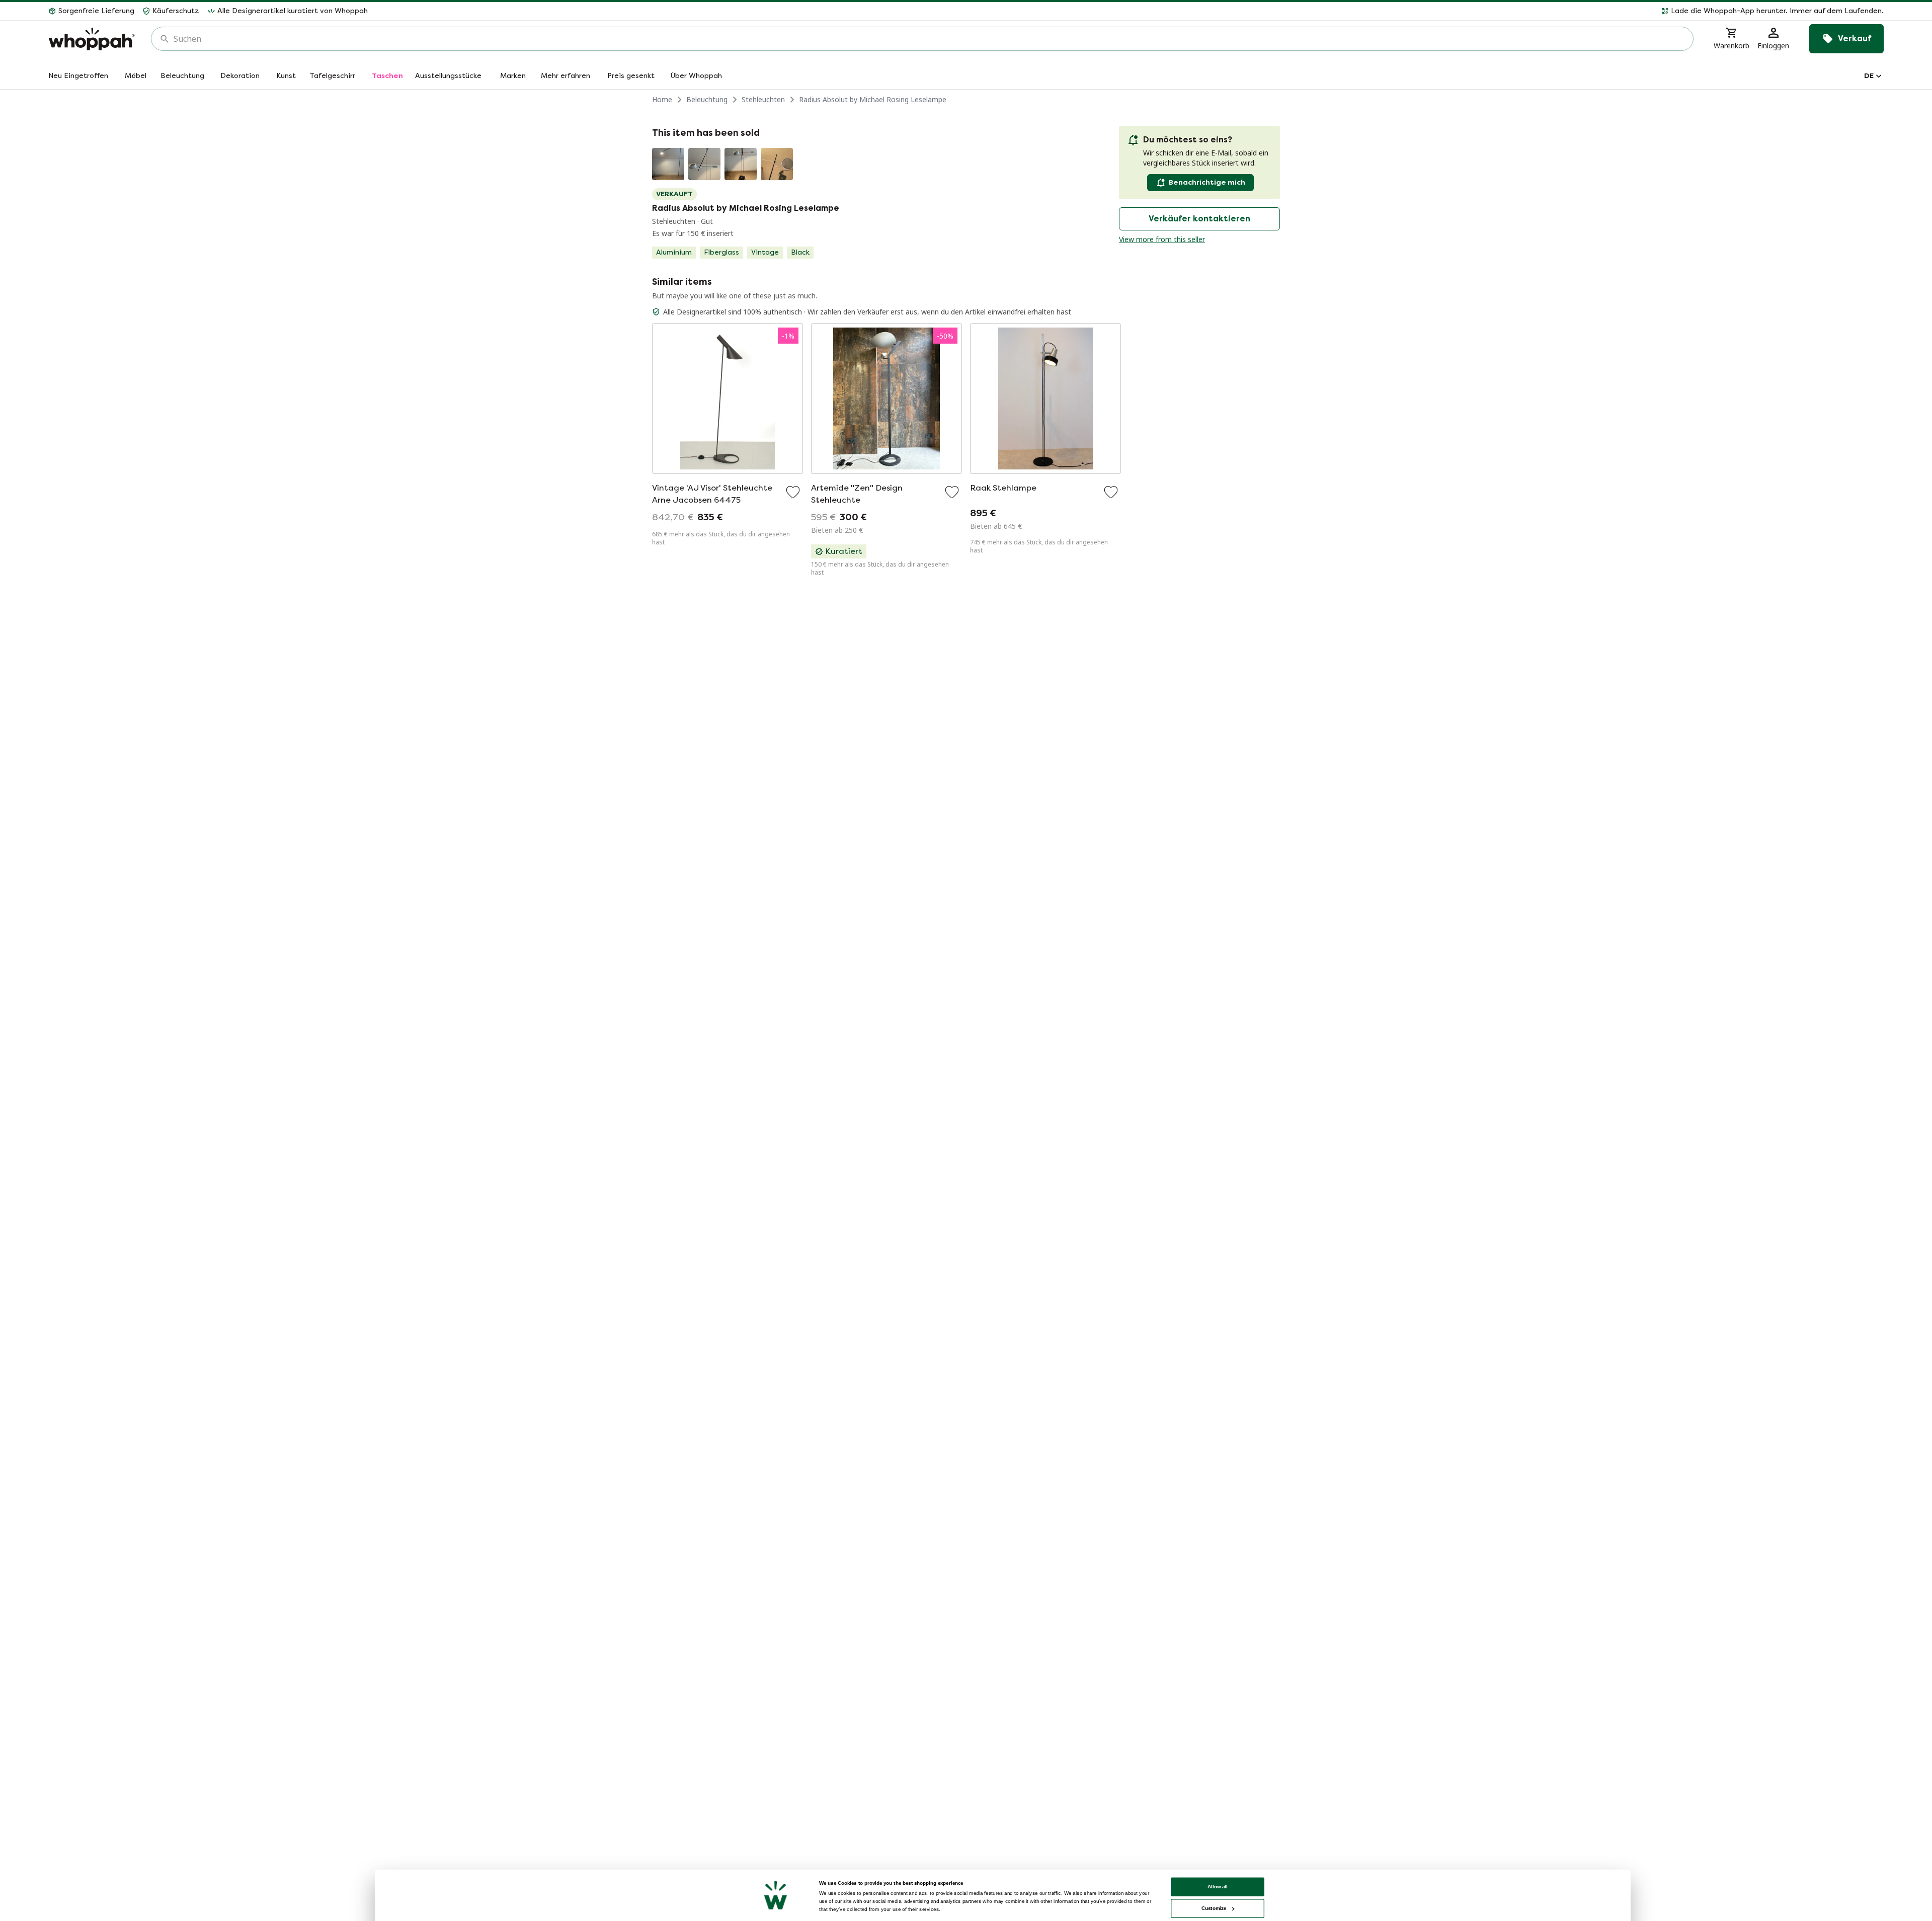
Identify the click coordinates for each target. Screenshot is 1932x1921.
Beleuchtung (707, 99)
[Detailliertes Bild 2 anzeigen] (704, 164)
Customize (1214, 1908)
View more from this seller (1162, 239)
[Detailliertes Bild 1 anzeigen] (668, 164)
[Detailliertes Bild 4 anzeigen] (777, 164)
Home (662, 99)
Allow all (1218, 1887)
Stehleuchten (763, 99)
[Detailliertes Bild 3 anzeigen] (741, 164)
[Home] (92, 39)
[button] (1130, 11)
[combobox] (929, 39)
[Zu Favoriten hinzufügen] (793, 492)
